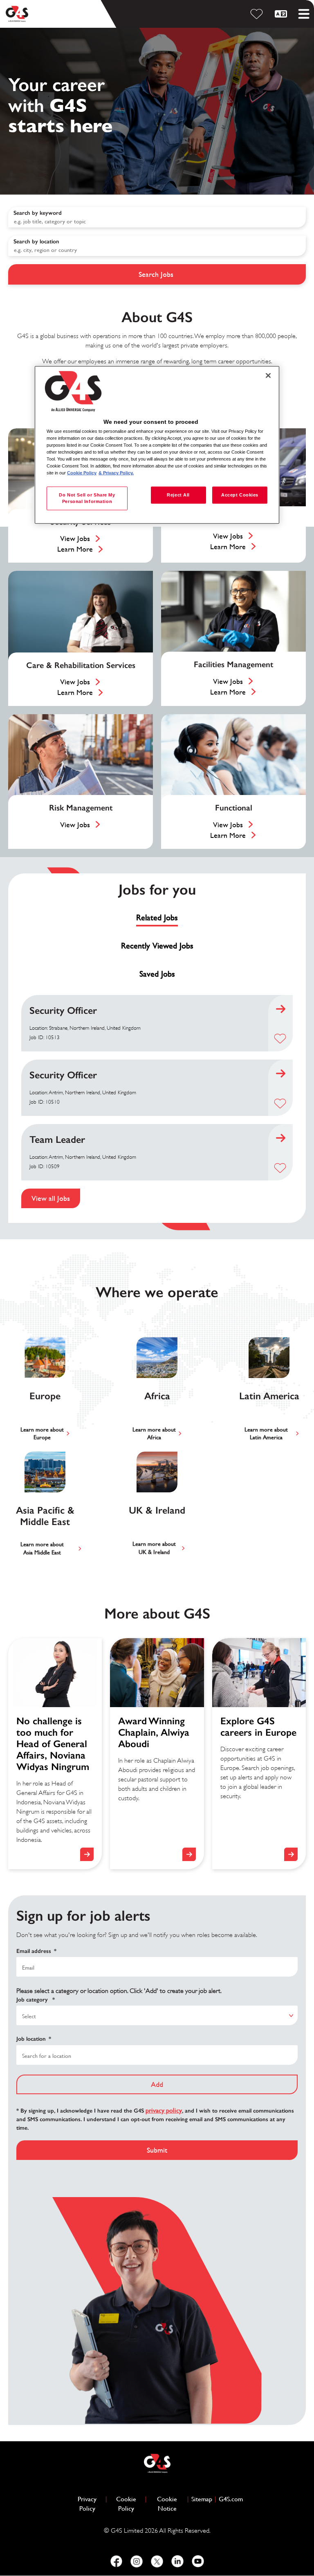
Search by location (36, 242)
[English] (282, 14)
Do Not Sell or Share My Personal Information (87, 498)
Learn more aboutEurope (42, 1434)
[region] (157, 445)
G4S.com (231, 2499)
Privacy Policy (90, 2504)
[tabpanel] (157, 1102)
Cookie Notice (167, 2504)
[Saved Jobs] (258, 14)
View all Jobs (51, 1198)
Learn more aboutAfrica (154, 1434)
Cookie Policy (129, 2504)
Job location (34, 2039)
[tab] (157, 918)
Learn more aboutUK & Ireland (154, 1548)
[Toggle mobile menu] (304, 14)
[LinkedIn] (177, 2561)
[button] (280, 1039)
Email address (36, 1951)
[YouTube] (198, 2561)
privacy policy (164, 2110)
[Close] (268, 376)
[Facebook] (116, 2561)
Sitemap (202, 2499)
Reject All (178, 495)
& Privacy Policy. (116, 473)
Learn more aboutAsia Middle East (42, 1548)
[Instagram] (137, 2561)
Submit (157, 2150)
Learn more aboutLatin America (266, 1434)
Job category (36, 2000)
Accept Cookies (240, 495)
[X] (157, 2561)
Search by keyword (38, 213)
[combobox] (157, 246)
